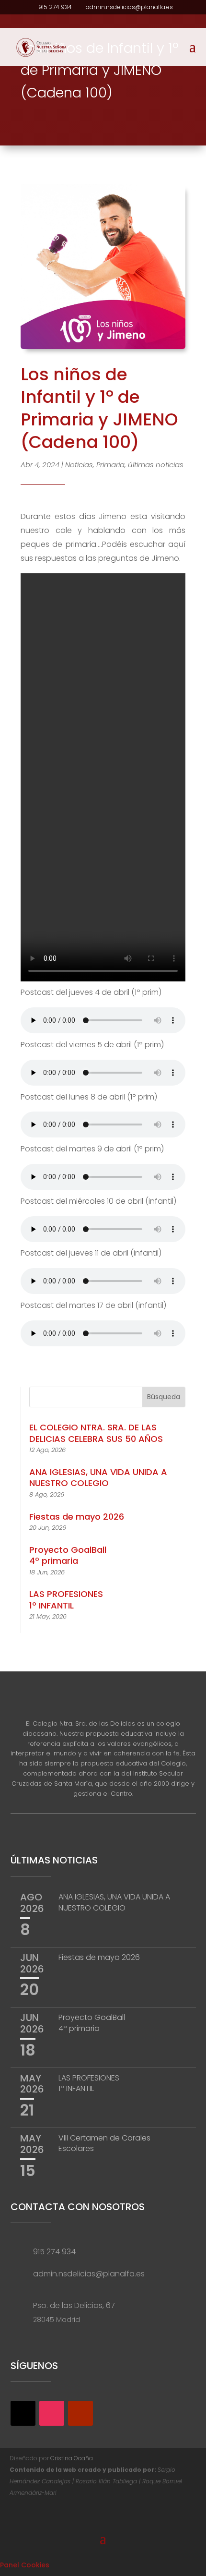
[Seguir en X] (23, 2413)
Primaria (110, 465)
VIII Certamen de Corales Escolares (104, 2143)
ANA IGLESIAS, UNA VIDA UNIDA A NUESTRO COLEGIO (98, 1477)
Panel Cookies (25, 2565)
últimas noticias (156, 465)
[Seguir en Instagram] (52, 2413)
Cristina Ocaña (72, 2458)
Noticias (79, 465)
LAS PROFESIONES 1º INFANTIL (66, 1599)
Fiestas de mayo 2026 (77, 1517)
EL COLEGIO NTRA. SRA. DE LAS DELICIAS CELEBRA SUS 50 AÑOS (96, 1433)
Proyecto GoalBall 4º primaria (68, 1555)
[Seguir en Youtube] (80, 2413)
